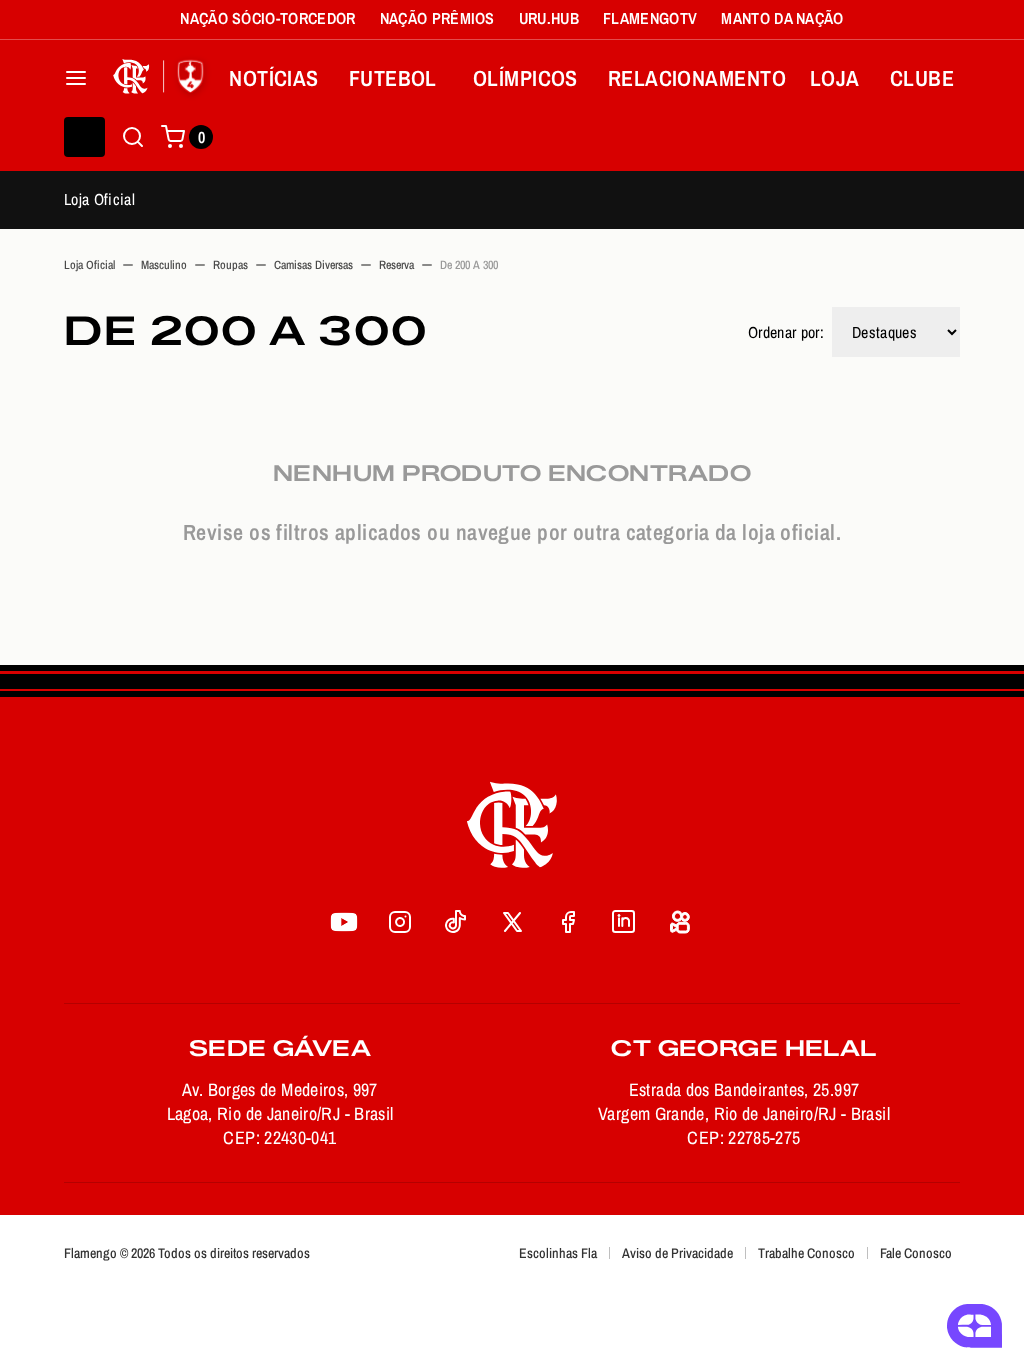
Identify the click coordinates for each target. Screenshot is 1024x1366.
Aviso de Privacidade (677, 1253)
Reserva (396, 265)
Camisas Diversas (313, 265)
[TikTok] (456, 922)
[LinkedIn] (624, 922)
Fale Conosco (916, 1253)
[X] (512, 922)
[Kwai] (680, 922)
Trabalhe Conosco (806, 1253)
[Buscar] (133, 137)
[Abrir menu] (76, 78)
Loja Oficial (99, 199)
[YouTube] (344, 922)
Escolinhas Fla (558, 1253)
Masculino (164, 265)
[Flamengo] (162, 78)
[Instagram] (400, 922)
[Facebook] (568, 922)
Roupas (230, 265)
